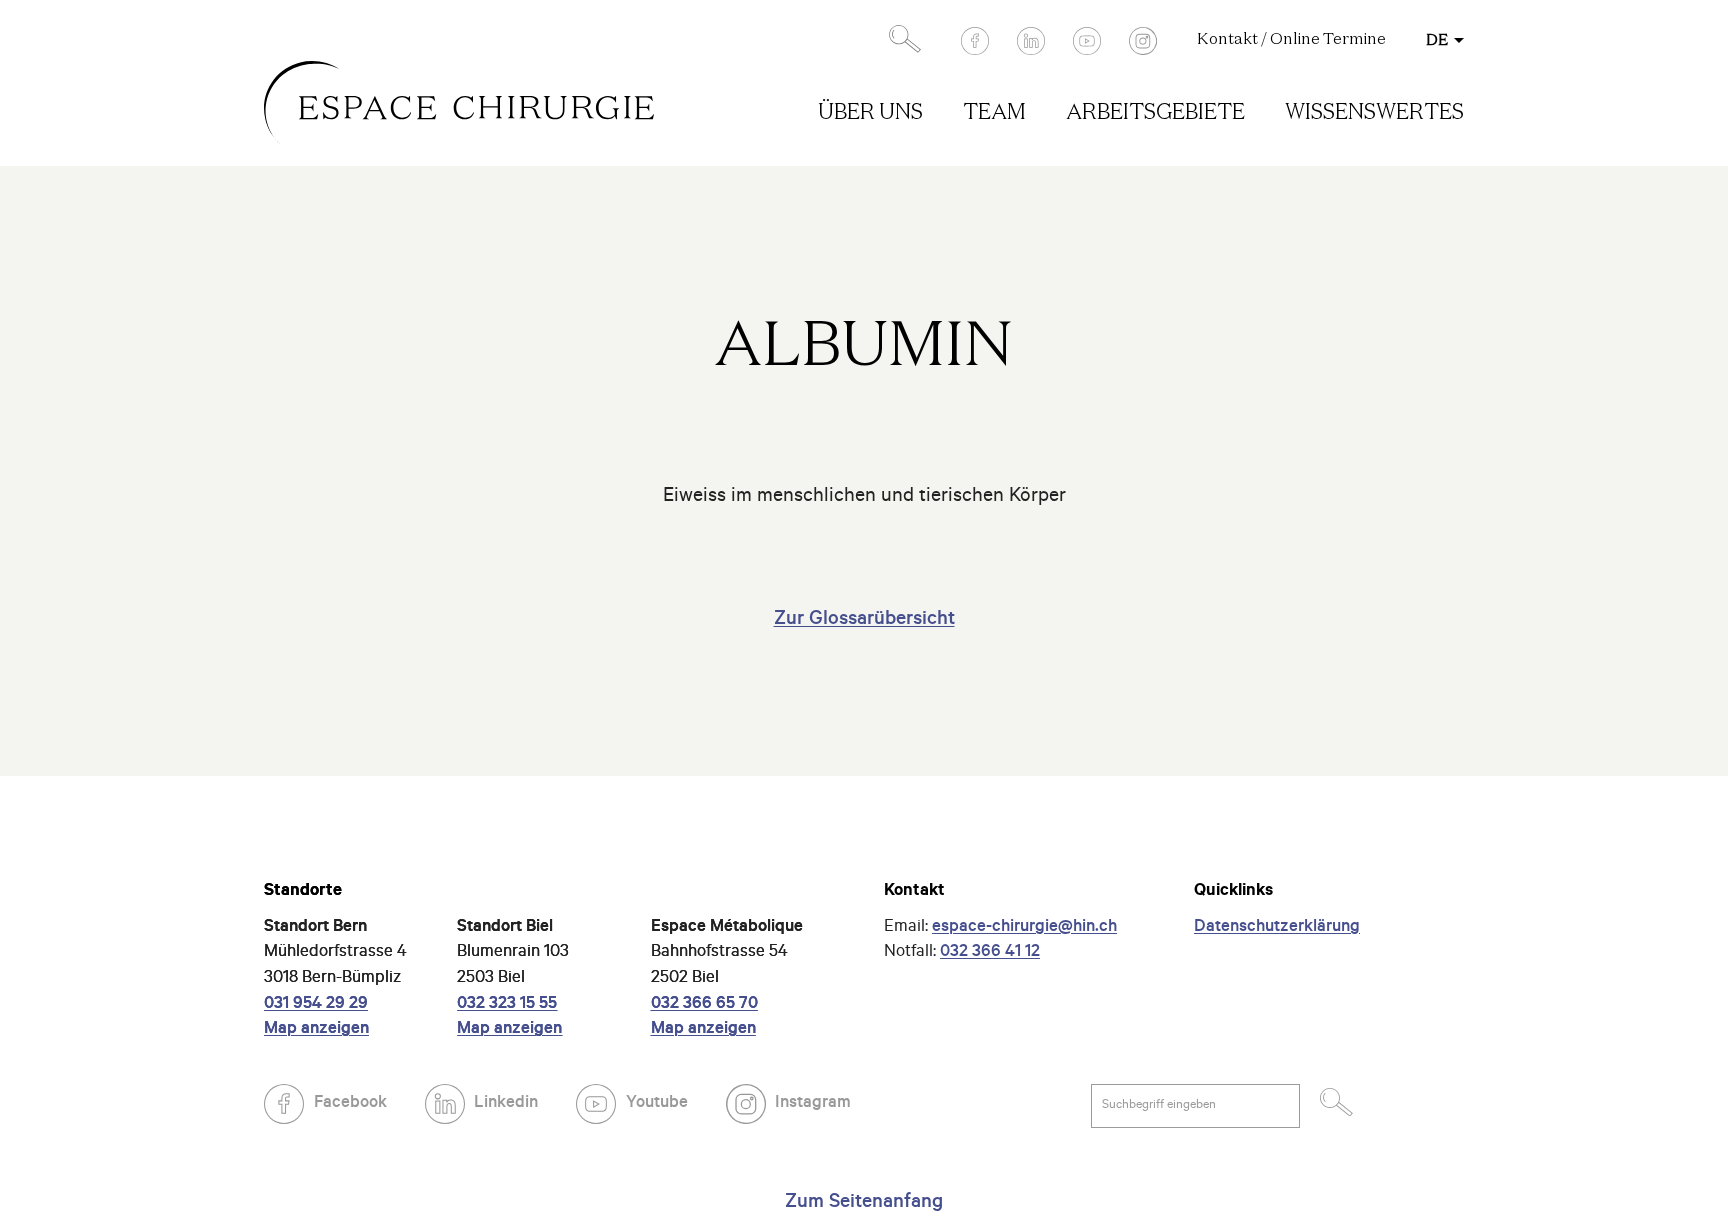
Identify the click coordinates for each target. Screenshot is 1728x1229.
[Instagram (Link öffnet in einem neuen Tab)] (1143, 41)
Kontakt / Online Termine (1291, 40)
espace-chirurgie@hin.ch (1024, 928)
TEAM (994, 113)
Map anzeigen (316, 1030)
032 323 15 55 (507, 1005)
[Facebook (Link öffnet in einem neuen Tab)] (975, 41)
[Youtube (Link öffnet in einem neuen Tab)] (1087, 41)
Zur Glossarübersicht (864, 621)
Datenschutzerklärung (1277, 928)
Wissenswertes (1374, 113)
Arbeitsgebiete (1155, 113)
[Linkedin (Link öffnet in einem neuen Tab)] (1031, 41)
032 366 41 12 (990, 953)
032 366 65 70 (704, 1005)
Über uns (870, 113)
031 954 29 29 (316, 1005)
